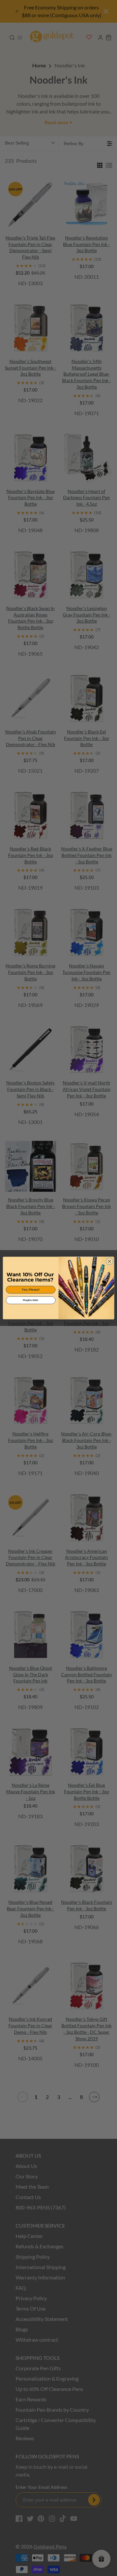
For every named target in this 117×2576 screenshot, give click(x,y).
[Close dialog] (110, 1261)
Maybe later (31, 1300)
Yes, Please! (31, 1290)
